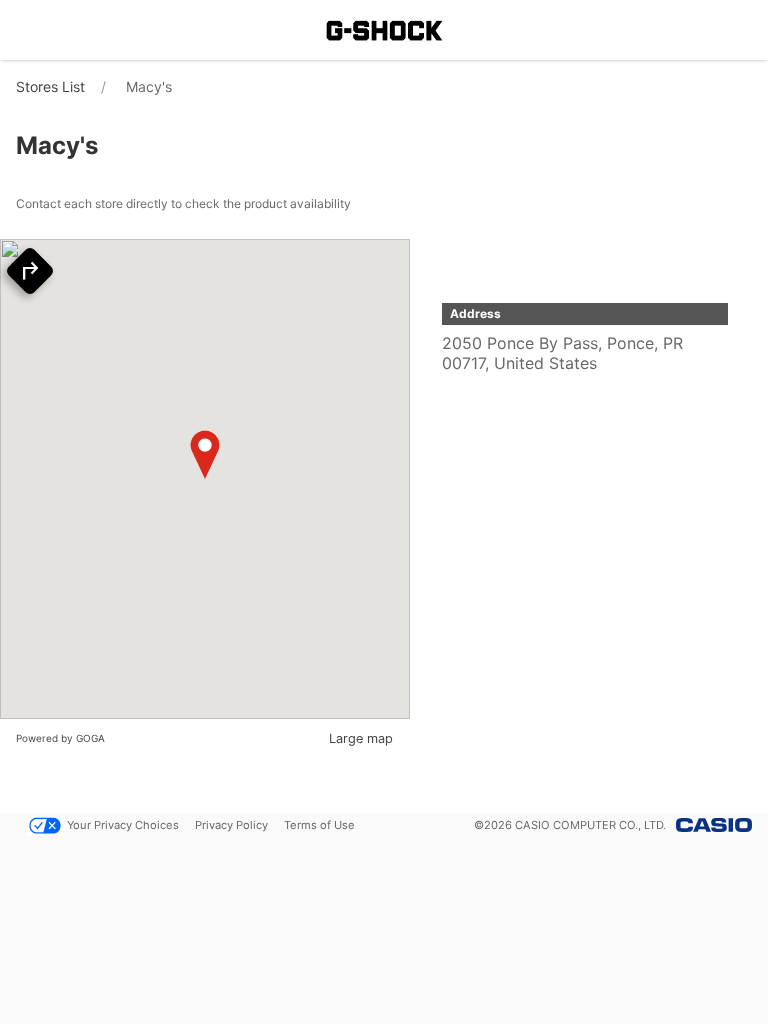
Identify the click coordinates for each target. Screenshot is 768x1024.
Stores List (50, 86)
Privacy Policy (231, 825)
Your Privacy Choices (123, 825)
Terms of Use (319, 825)
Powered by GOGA (60, 738)
